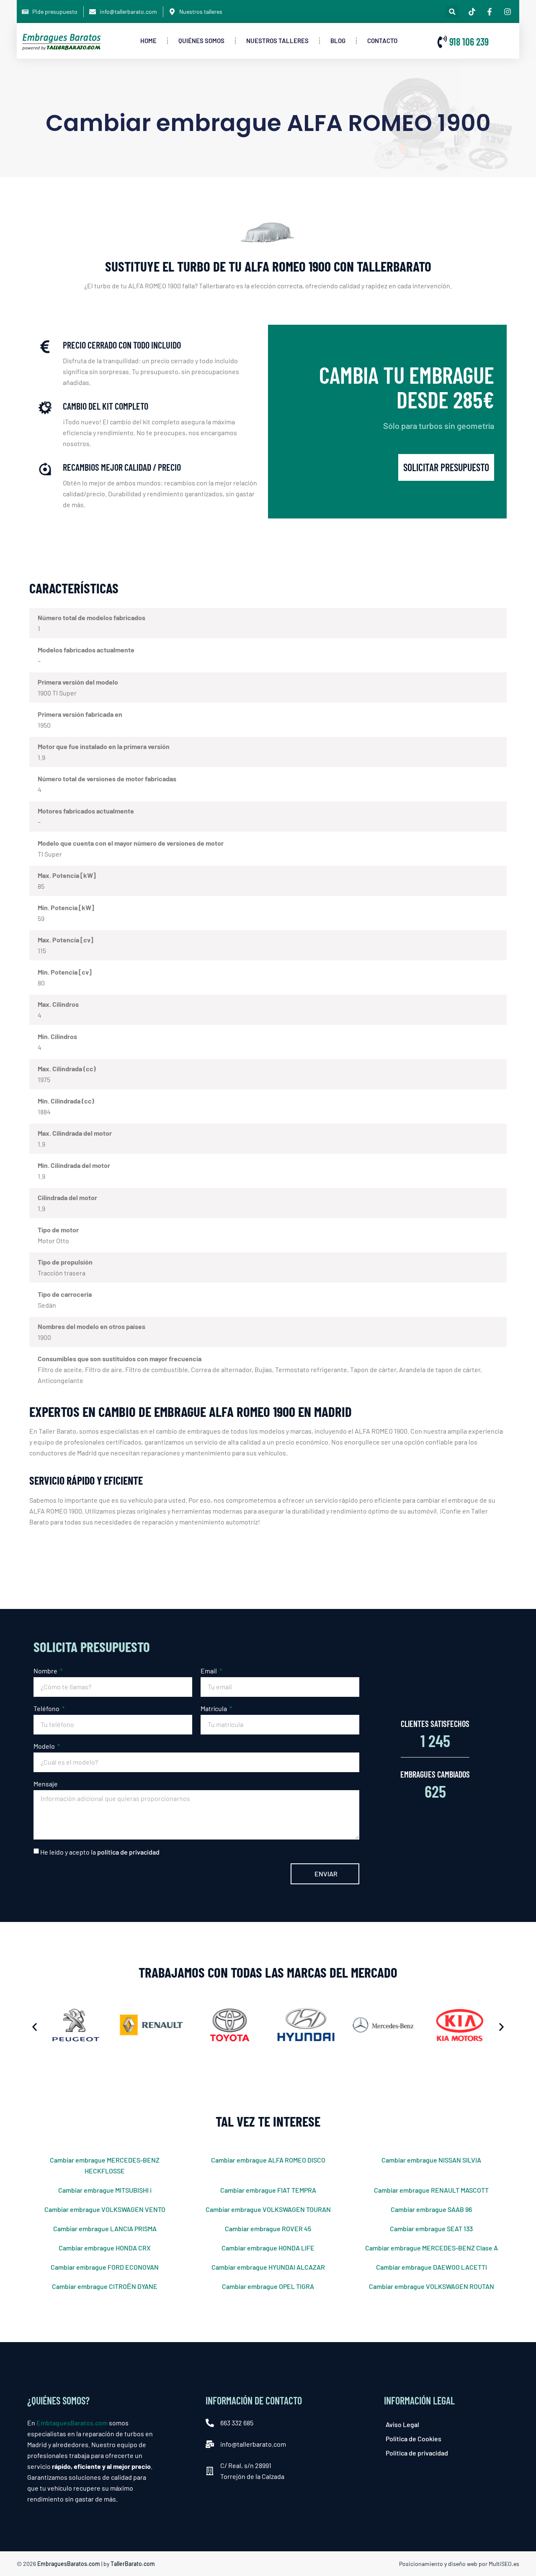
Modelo (45, 1746)
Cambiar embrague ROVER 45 (268, 2228)
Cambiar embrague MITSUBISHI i (105, 2190)
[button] (452, 12)
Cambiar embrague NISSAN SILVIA (431, 2160)
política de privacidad (128, 1851)
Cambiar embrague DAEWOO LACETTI (432, 2267)
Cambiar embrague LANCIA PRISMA (105, 2228)
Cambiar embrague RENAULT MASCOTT (431, 2190)
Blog (338, 41)
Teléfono (47, 1708)
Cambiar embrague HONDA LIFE (268, 2248)
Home (148, 41)
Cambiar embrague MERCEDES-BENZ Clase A (432, 2248)
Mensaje (46, 1784)
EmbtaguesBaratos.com (72, 2423)
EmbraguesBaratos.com (69, 2564)
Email (209, 1671)
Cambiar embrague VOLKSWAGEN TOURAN (268, 2209)
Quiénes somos (201, 41)
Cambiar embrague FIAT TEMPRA (268, 2190)
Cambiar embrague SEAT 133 (431, 2228)
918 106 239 (469, 42)
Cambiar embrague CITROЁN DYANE (105, 2286)
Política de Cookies (414, 2439)
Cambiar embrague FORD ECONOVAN (105, 2267)
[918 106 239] (442, 42)
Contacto (382, 41)
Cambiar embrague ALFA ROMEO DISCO (268, 2160)
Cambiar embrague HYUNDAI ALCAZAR (268, 2267)
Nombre (46, 1671)
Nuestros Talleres (277, 41)
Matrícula (214, 1708)
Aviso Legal (402, 2424)
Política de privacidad (417, 2453)
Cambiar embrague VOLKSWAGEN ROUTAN (432, 2286)
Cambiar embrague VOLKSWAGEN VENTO (105, 2209)
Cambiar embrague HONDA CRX (105, 2248)
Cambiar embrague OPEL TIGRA (268, 2286)
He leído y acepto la (100, 1851)
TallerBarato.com (133, 2564)
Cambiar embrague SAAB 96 (431, 2209)
